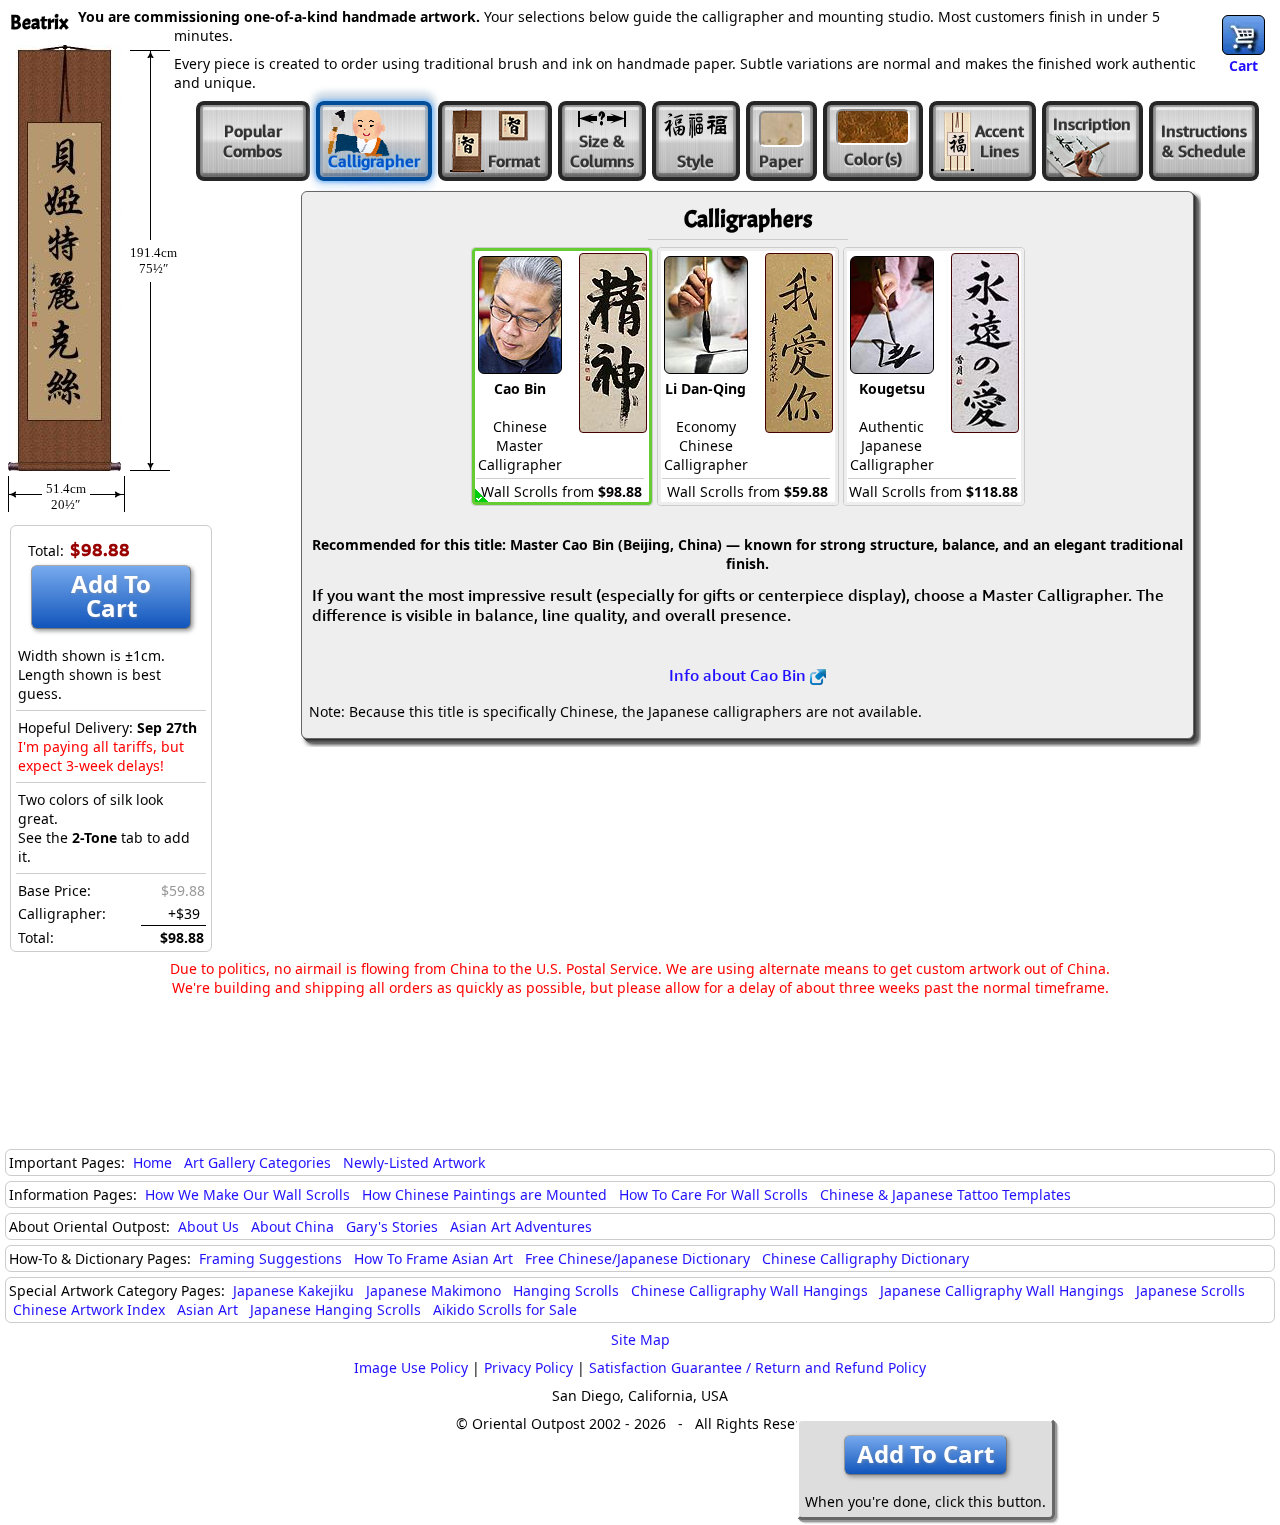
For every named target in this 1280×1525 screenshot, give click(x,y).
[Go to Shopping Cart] (1243, 35)
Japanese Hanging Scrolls (335, 1309)
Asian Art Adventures (521, 1226)
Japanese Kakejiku (293, 1290)
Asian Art (207, 1309)
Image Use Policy (411, 1367)
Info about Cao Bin (739, 675)
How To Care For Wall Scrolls (713, 1194)
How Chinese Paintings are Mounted (484, 1194)
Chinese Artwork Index (89, 1309)
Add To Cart (111, 595)
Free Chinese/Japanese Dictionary (637, 1258)
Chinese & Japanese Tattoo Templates (945, 1194)
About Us (208, 1226)
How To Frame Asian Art (433, 1258)
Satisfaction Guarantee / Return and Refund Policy (757, 1367)
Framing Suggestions (270, 1258)
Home (152, 1162)
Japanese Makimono (433, 1290)
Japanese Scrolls (1190, 1290)
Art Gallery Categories (257, 1162)
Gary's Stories (392, 1226)
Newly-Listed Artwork (414, 1162)
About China (292, 1226)
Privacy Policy (528, 1367)
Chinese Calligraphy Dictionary (865, 1258)
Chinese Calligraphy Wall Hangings (749, 1290)
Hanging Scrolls (566, 1290)
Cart (1243, 65)
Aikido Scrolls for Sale (505, 1309)
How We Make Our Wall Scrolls (247, 1194)
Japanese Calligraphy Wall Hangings (1002, 1290)
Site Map (640, 1339)
